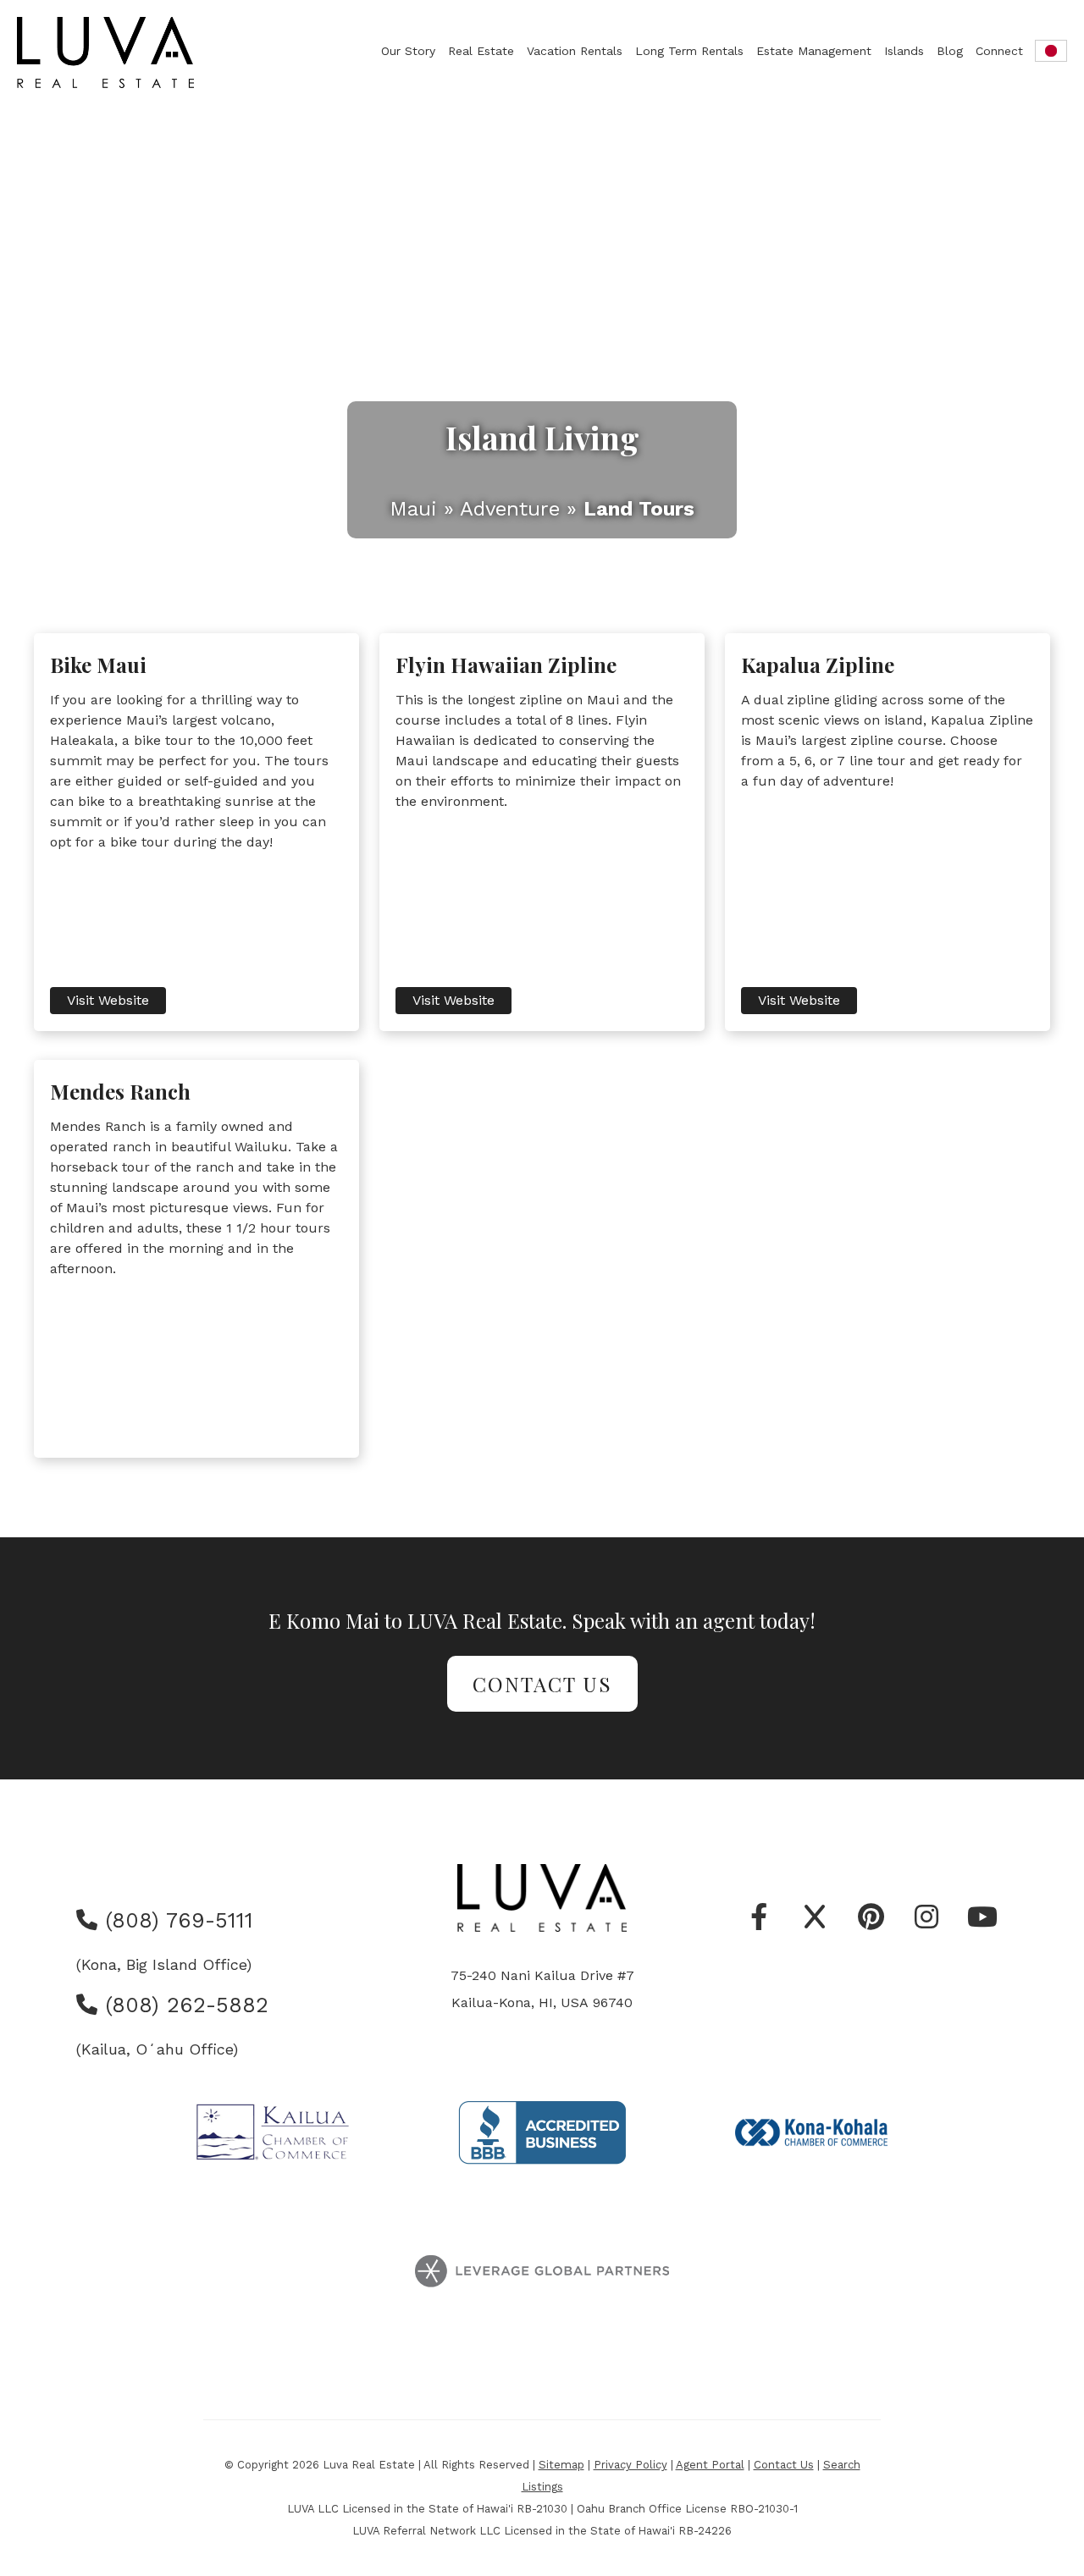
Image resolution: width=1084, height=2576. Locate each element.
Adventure (510, 509)
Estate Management (814, 51)
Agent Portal (710, 2465)
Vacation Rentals (575, 51)
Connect (999, 51)
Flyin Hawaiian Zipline (506, 665)
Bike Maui (98, 665)
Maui (413, 509)
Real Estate (481, 51)
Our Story (408, 51)
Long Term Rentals (689, 51)
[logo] (107, 52)
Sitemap (561, 2465)
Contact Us (542, 1684)
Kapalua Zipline (818, 665)
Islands (904, 51)
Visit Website (108, 1000)
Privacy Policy (630, 2465)
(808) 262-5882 (183, 2005)
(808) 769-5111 (175, 1920)
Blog (950, 51)
